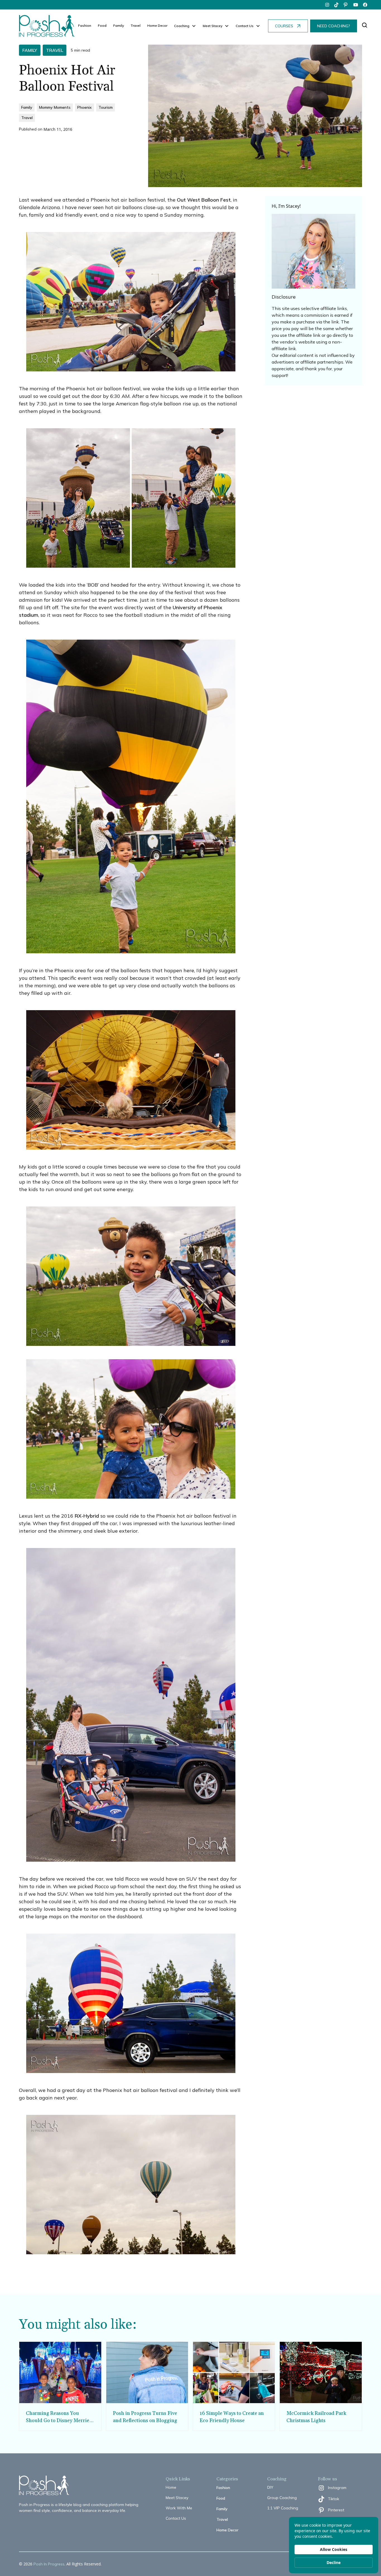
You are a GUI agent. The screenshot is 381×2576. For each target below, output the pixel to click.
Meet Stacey (177, 2498)
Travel (136, 26)
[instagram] (327, 5)
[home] (47, 26)
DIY (270, 2487)
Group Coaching (282, 2498)
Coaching (182, 26)
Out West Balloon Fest (203, 200)
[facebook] (365, 5)
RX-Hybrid (87, 1516)
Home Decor (157, 26)
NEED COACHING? (334, 26)
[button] (185, 26)
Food (102, 26)
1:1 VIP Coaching (283, 2508)
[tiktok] (337, 5)
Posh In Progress (49, 2564)
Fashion (85, 26)
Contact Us (176, 2518)
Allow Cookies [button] (334, 2549)
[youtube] (356, 5)
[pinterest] (346, 5)
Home (171, 2487)
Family (119, 26)
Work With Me (179, 2508)
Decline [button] (334, 2562)
